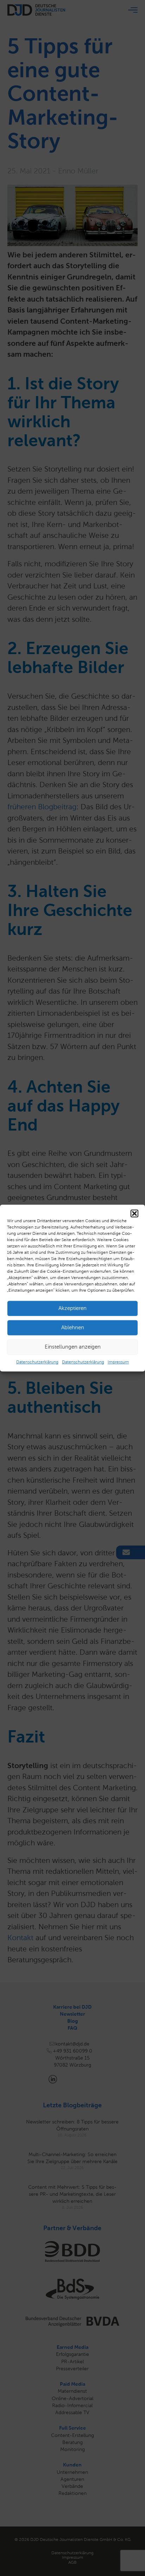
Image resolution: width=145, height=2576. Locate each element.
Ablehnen (73, 1327)
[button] (134, 1213)
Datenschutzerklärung (37, 1362)
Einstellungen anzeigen (73, 1347)
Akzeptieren (72, 1308)
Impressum (118, 1362)
